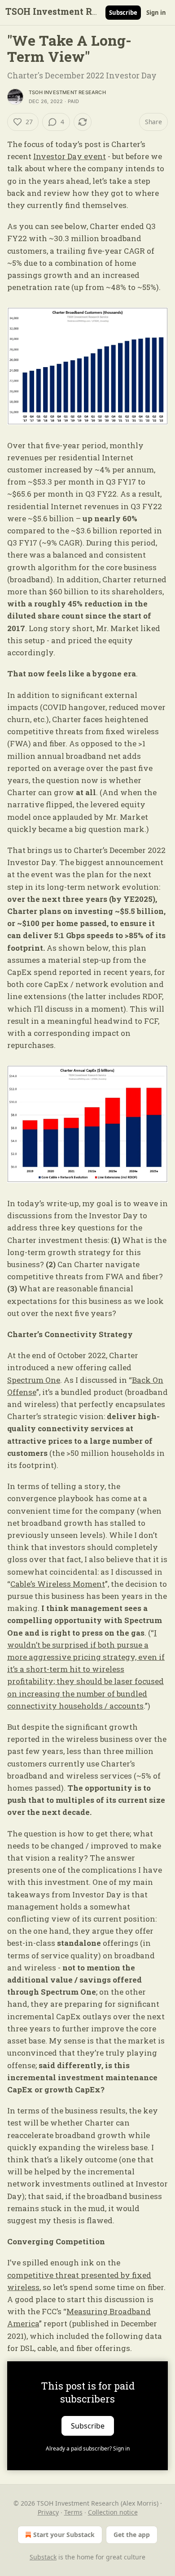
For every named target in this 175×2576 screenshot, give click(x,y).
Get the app (132, 2535)
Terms (73, 2512)
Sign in (156, 13)
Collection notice (113, 2512)
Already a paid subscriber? (88, 2448)
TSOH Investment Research (67, 92)
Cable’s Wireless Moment (58, 1584)
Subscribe (123, 13)
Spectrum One (34, 1380)
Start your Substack (64, 2535)
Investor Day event (70, 156)
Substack (43, 2557)
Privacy (48, 2512)
